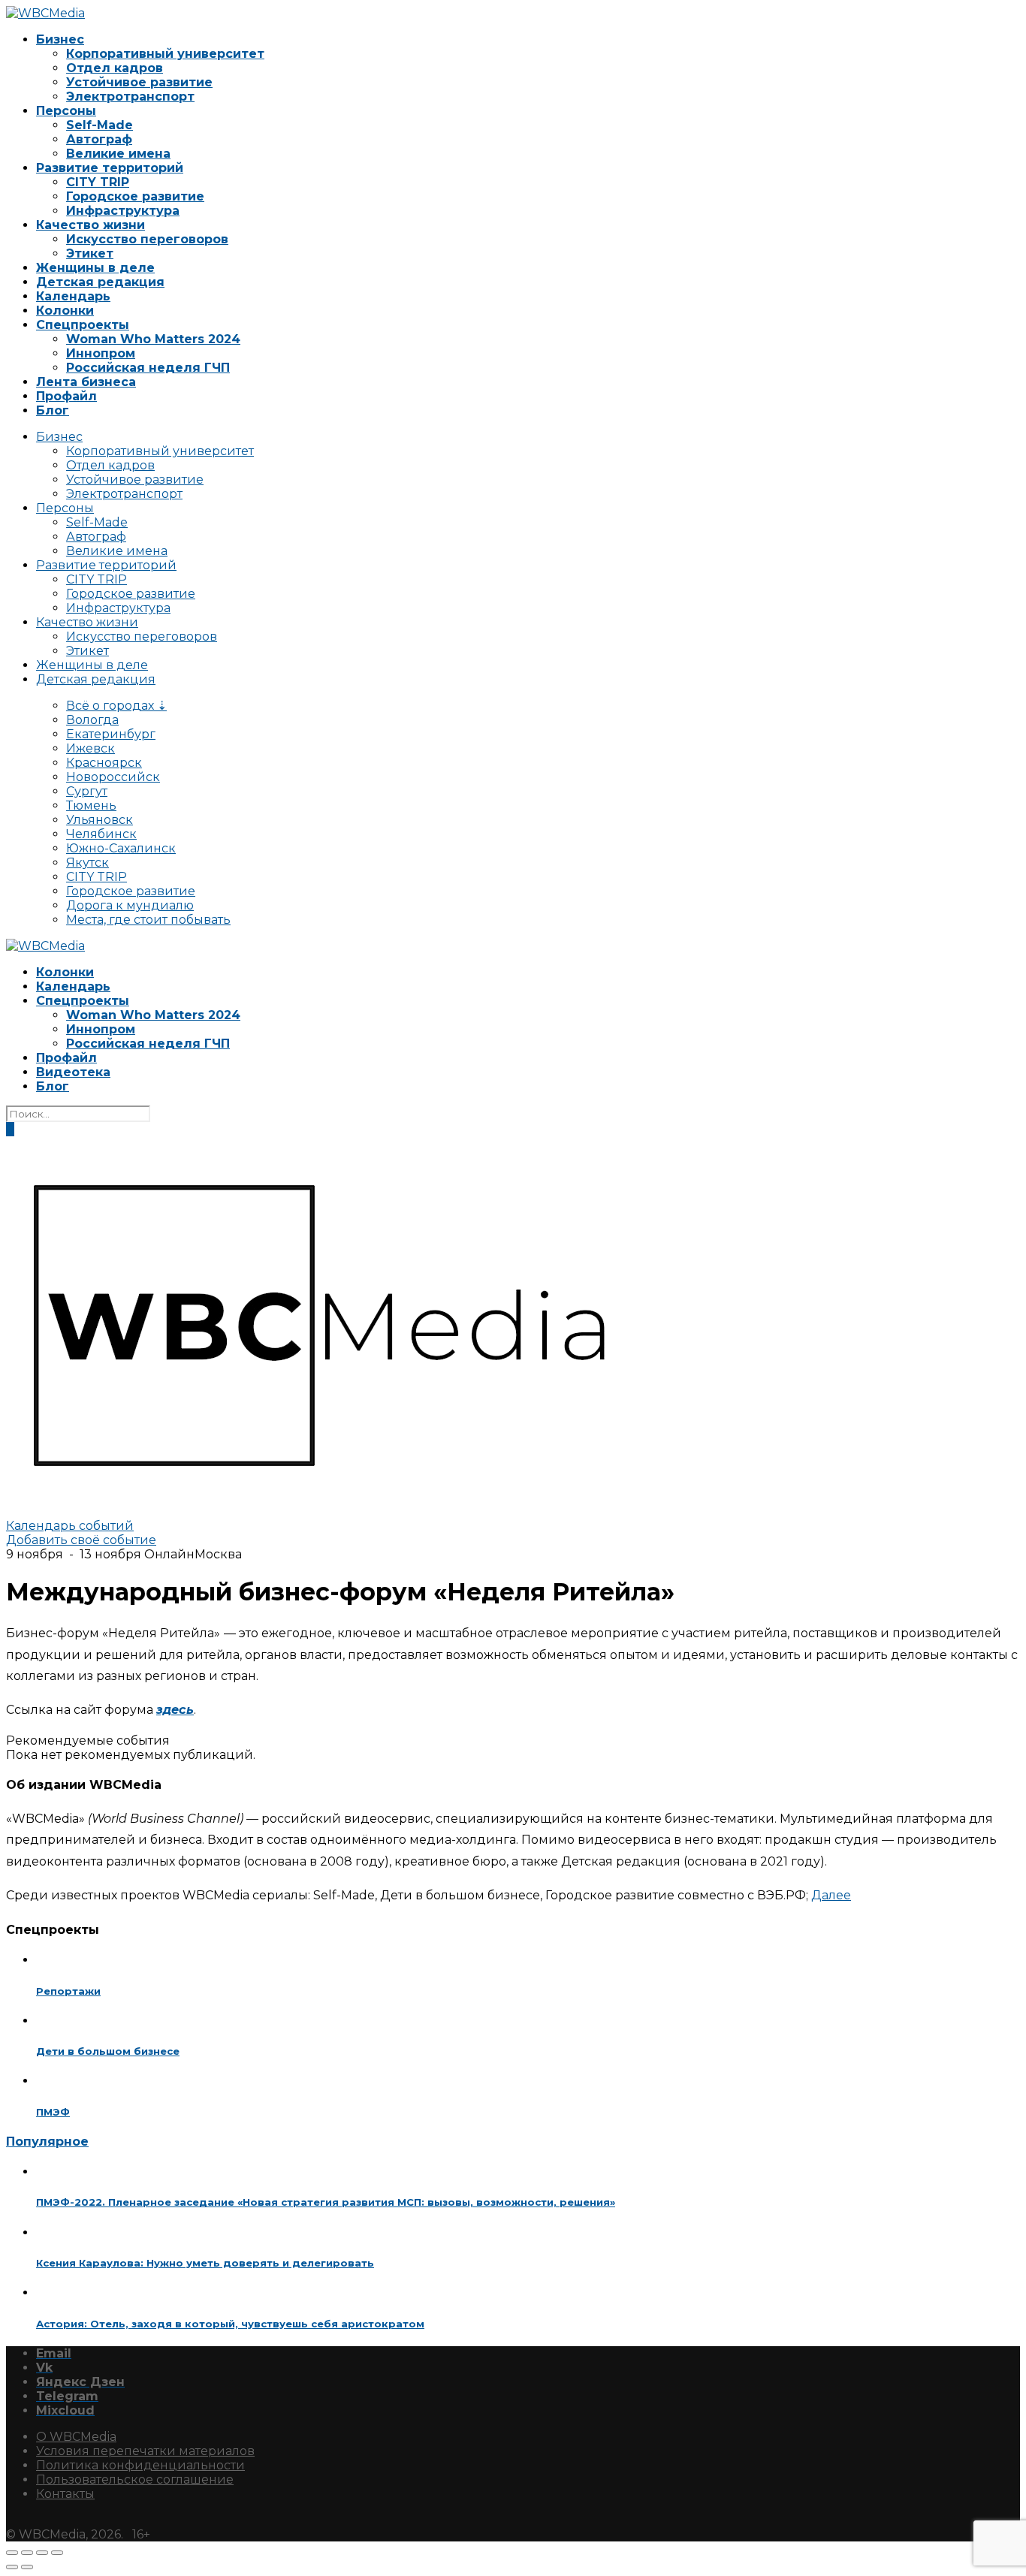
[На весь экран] (27, 2553)
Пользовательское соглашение (135, 2479)
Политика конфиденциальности (140, 2465)
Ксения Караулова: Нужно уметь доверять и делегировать (205, 2263)
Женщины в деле (95, 268)
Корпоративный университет (165, 54)
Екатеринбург (111, 734)
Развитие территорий (110, 168)
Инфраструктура (123, 211)
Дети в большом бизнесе (108, 2051)
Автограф (99, 139)
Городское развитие (135, 196)
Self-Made (100, 125)
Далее (831, 1895)
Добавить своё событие (81, 1540)
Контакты (65, 2494)
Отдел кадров (115, 68)
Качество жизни (91, 225)
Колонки (65, 311)
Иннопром (101, 353)
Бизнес (60, 39)
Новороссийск (113, 777)
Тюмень (91, 805)
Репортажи (68, 1991)
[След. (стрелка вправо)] (27, 2567)
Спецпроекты (83, 325)
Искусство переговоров (147, 239)
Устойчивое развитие (139, 82)
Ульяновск (100, 820)
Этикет (90, 253)
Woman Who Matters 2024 (153, 339)
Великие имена (118, 154)
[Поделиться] (42, 2553)
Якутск (88, 863)
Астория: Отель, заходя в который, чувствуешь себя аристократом (230, 2324)
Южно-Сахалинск (121, 848)
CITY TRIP (98, 182)
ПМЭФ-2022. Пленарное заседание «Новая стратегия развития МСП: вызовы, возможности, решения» (326, 2202)
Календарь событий (70, 1526)
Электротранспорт (130, 97)
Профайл (66, 396)
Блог (53, 410)
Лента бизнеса (86, 382)
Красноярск (104, 763)
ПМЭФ (53, 2112)
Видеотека (73, 1072)
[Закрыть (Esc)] (57, 2553)
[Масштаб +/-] (12, 2553)
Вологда (92, 720)
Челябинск (101, 834)
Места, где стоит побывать (148, 920)
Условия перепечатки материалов (145, 2451)
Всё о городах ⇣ (116, 706)
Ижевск (91, 748)
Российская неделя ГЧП (148, 368)
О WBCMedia (76, 2437)
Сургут (87, 791)
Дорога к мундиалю (130, 905)
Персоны (66, 111)
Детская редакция (100, 282)
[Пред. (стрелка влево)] (12, 2567)
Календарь (73, 296)
